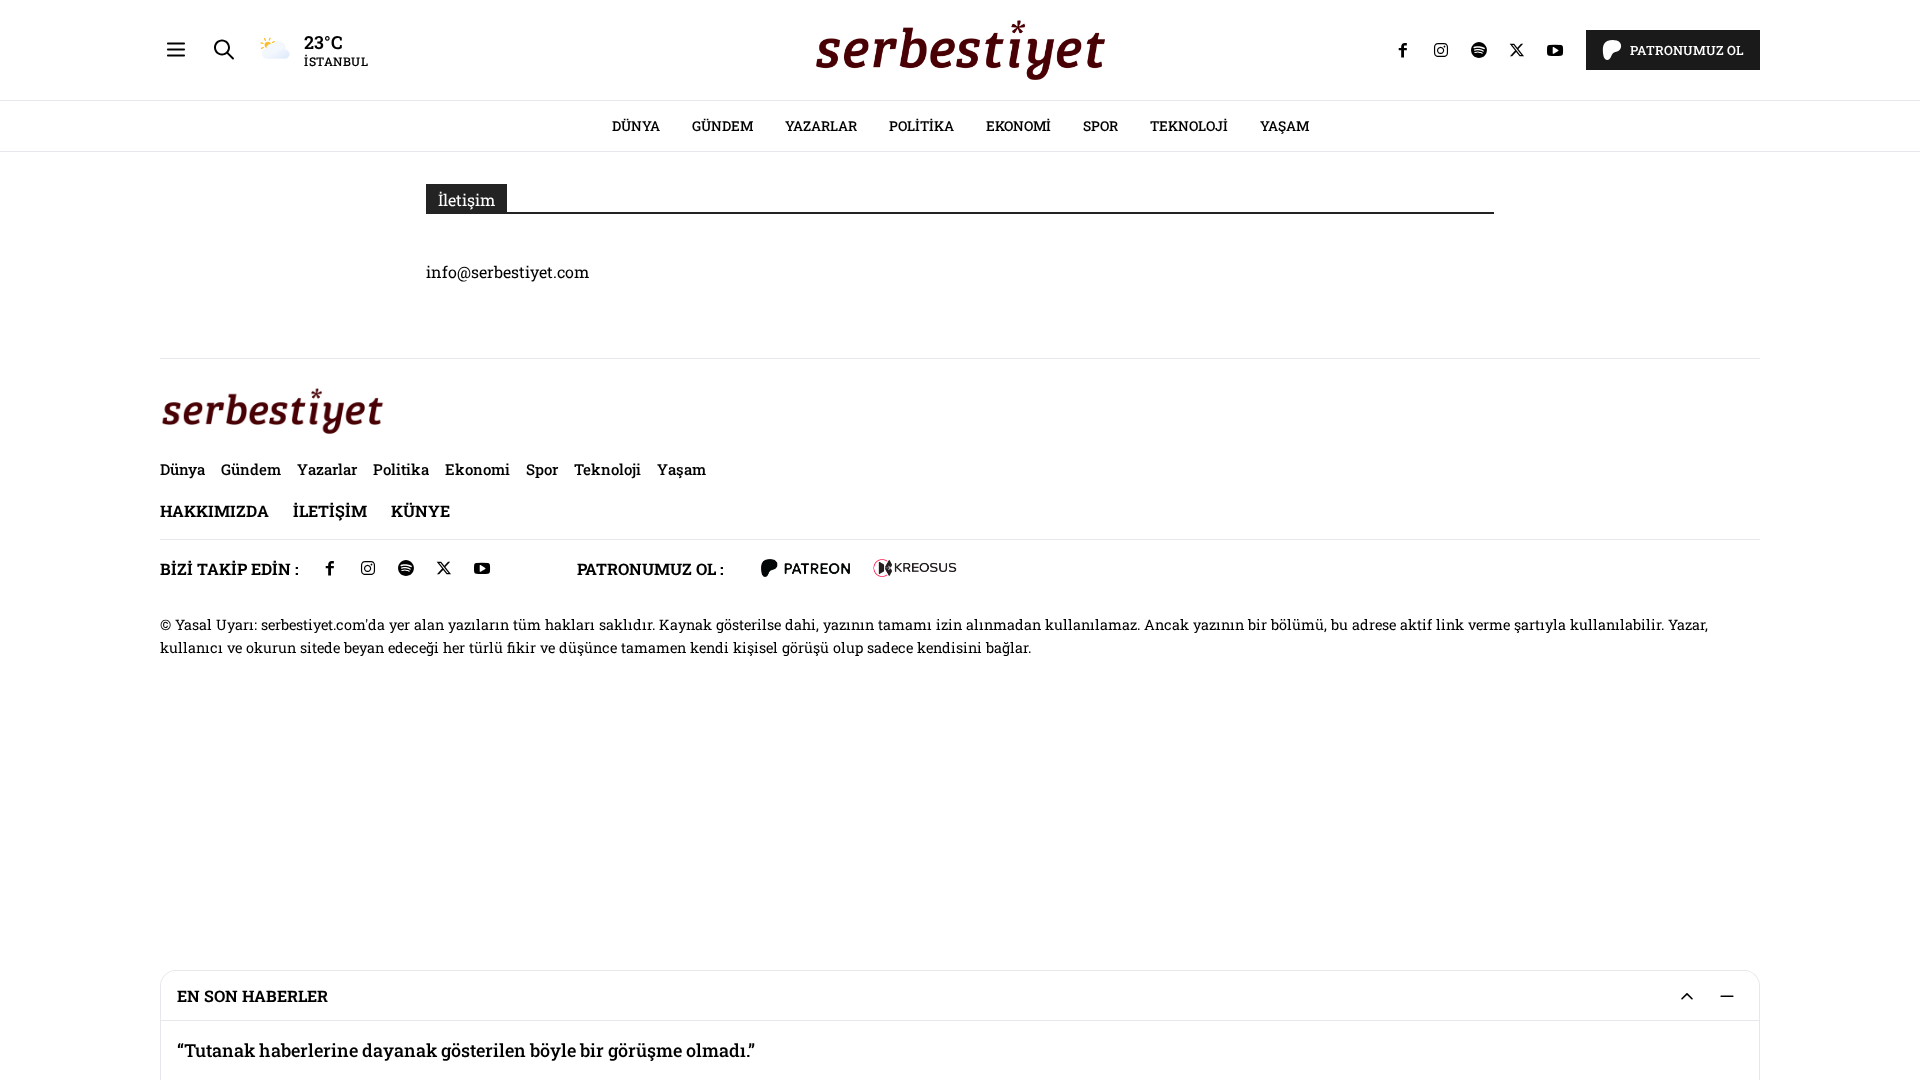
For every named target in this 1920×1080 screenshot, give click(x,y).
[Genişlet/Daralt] (1687, 996)
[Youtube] (1555, 50)
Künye (420, 510)
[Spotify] (1479, 50)
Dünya (636, 126)
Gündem (722, 126)
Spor (1100, 126)
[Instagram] (1441, 50)
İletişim (330, 510)
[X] (1517, 50)
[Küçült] (1727, 996)
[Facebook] (1403, 50)
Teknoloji (1189, 126)
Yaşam (1284, 126)
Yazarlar (821, 126)
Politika (921, 126)
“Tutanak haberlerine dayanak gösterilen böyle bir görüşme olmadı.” (466, 1050)
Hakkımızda (214, 510)
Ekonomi (1018, 126)
